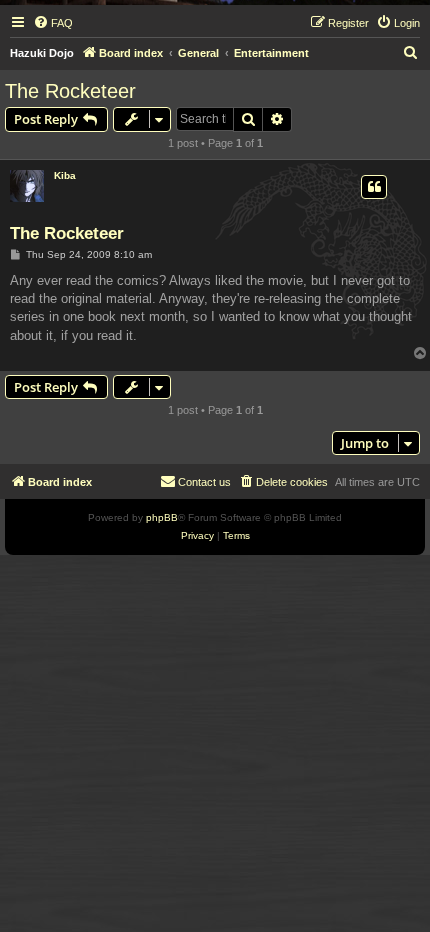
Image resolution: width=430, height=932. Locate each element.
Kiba (65, 175)
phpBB (162, 517)
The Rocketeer (70, 91)
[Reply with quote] (374, 187)
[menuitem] (53, 23)
